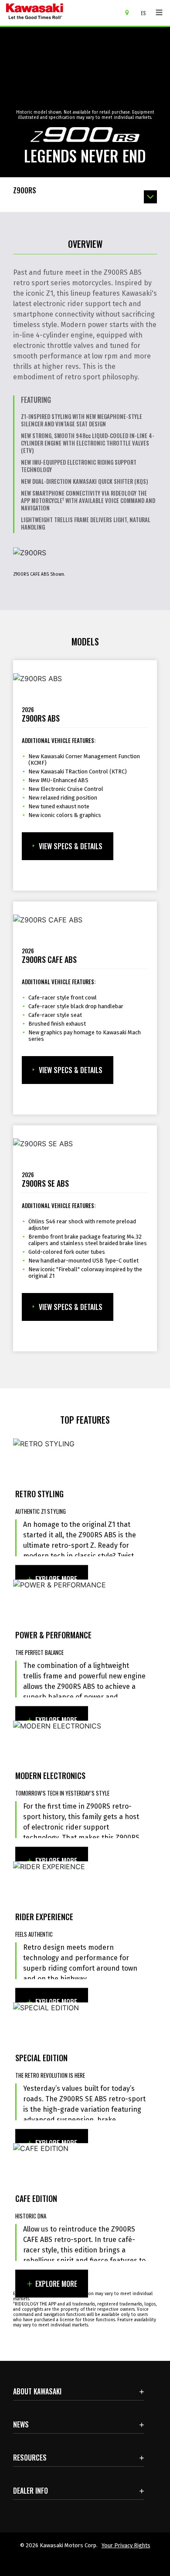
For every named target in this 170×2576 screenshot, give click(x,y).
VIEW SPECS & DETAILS (71, 846)
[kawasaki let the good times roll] (61, 13)
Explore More (56, 1579)
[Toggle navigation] (159, 13)
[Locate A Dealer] (130, 12)
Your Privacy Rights (126, 2545)
